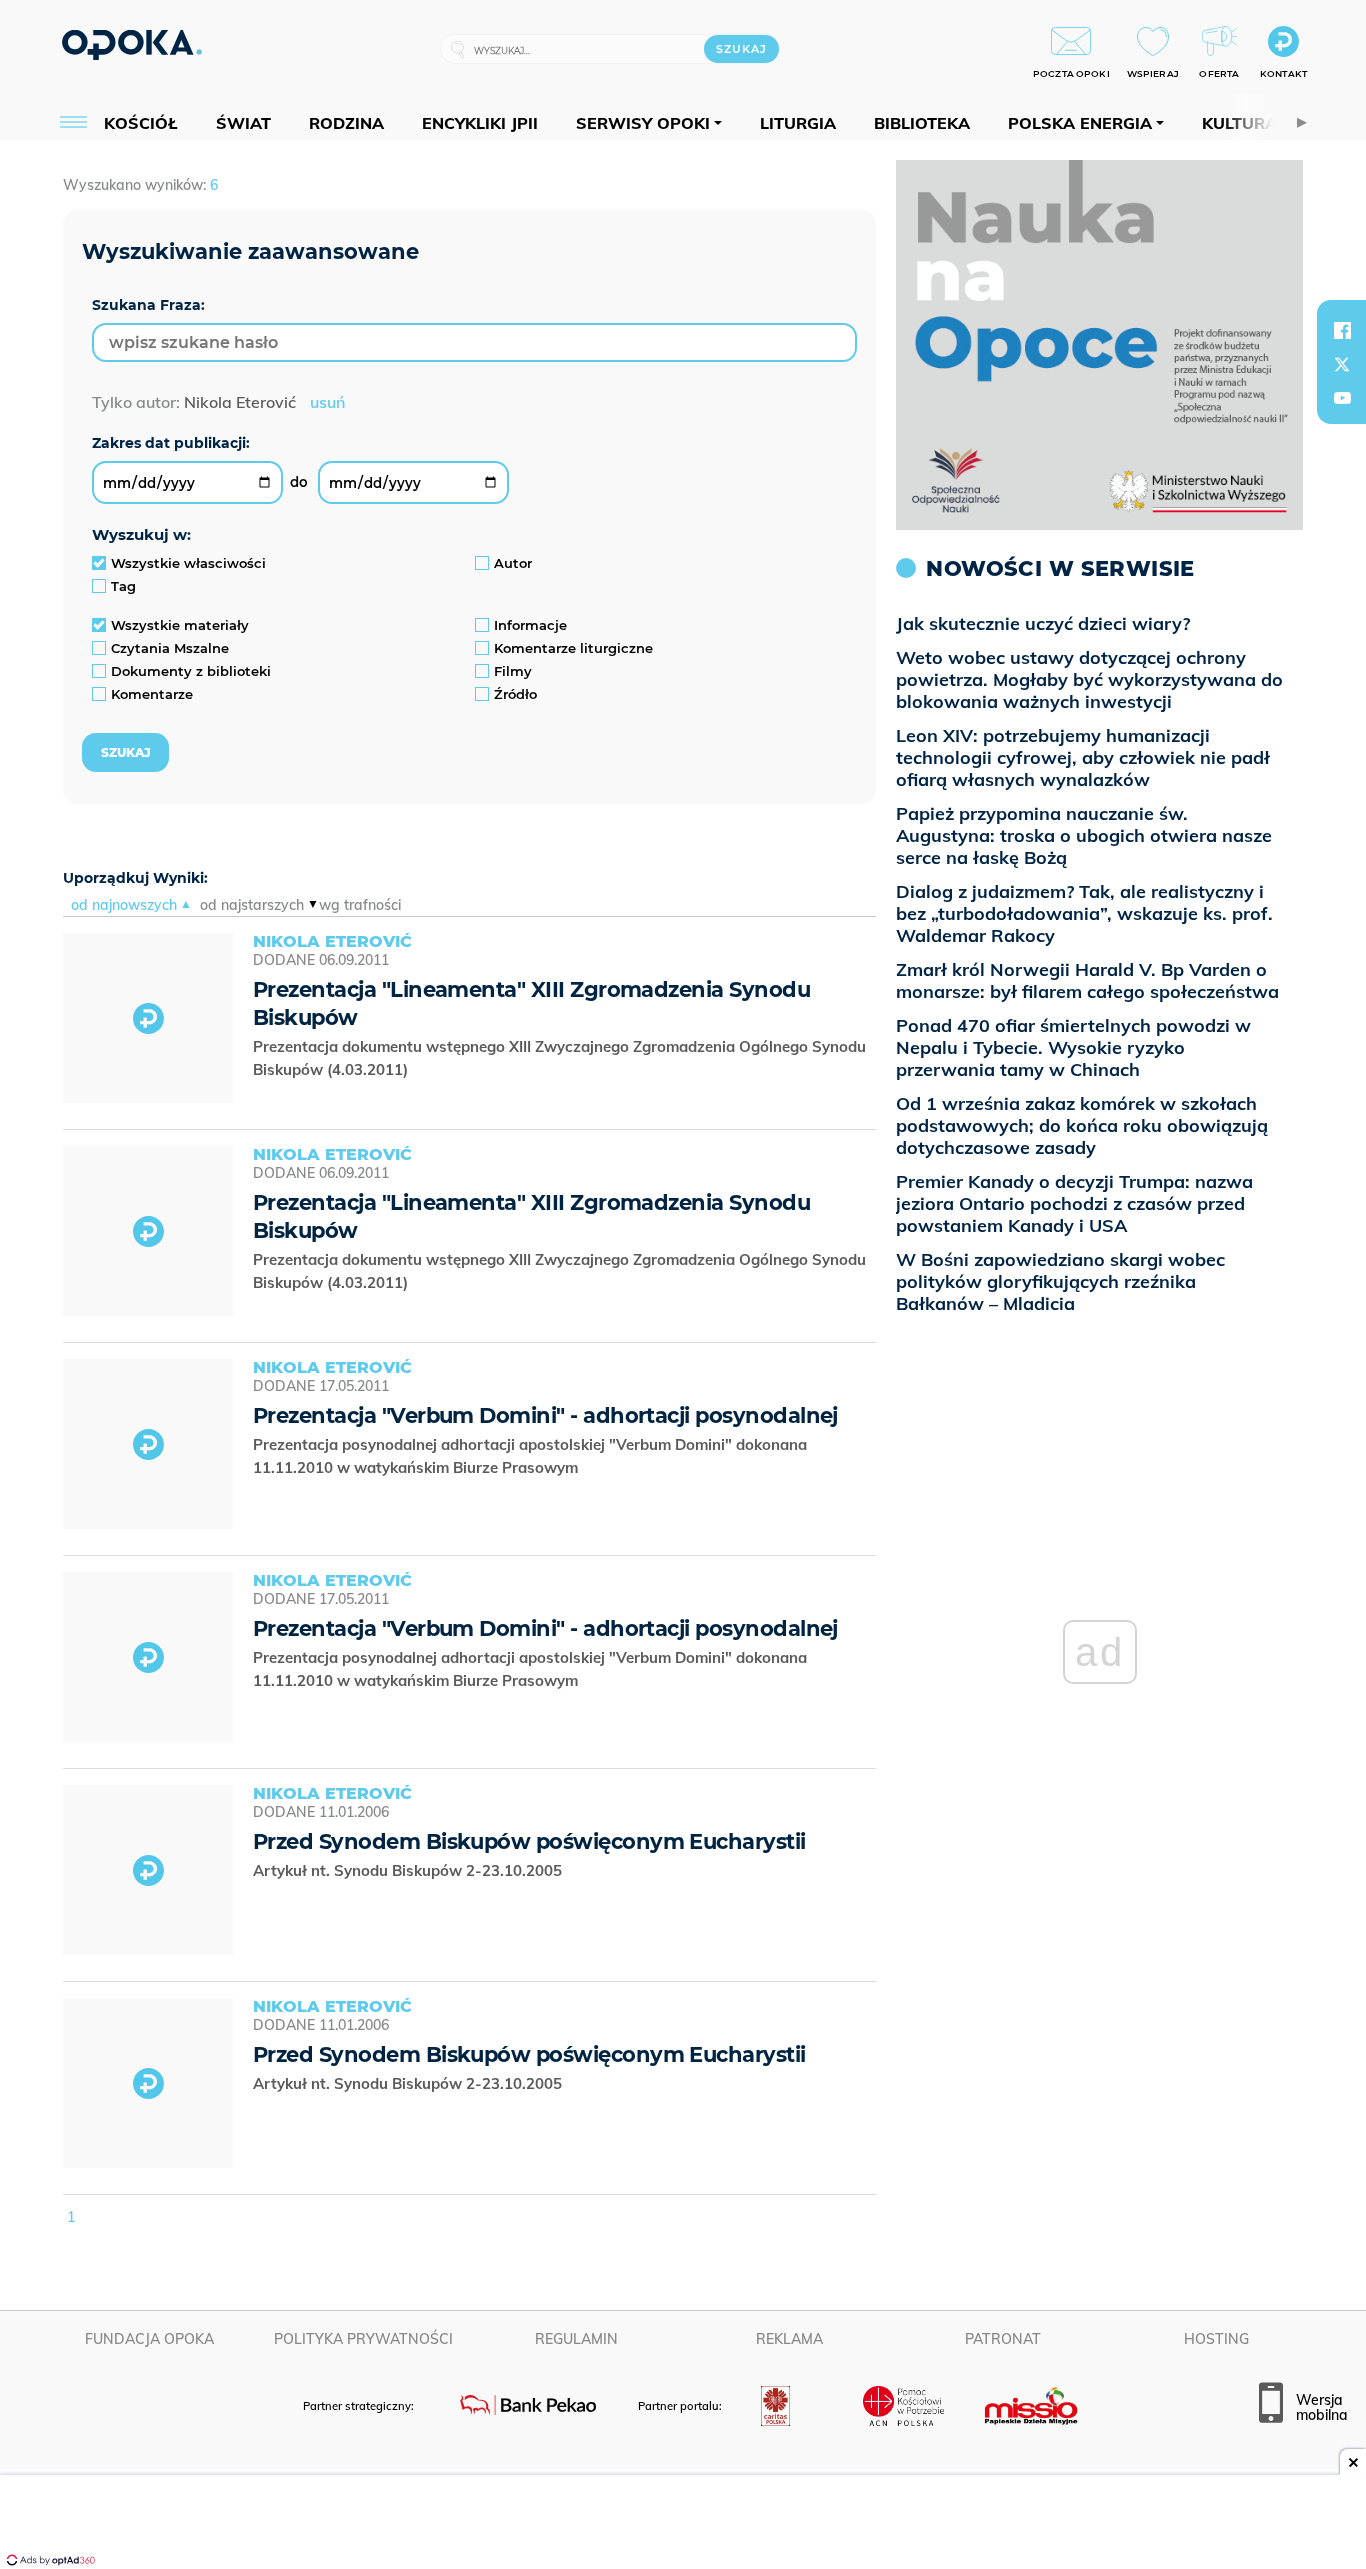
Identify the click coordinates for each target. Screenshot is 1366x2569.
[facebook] (1342, 330)
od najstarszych (252, 905)
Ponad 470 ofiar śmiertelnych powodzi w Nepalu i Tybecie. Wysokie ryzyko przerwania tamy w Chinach (1073, 1047)
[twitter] (1342, 364)
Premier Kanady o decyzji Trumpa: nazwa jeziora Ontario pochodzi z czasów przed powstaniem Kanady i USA (1074, 1203)
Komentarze (152, 694)
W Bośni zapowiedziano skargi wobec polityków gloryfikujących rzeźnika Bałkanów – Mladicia (1060, 1281)
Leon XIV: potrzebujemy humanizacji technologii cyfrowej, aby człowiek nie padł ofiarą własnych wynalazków (1083, 757)
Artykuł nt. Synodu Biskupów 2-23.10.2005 (409, 1870)
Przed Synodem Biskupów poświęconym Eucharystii (529, 1841)
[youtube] (1342, 398)
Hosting (1216, 2339)
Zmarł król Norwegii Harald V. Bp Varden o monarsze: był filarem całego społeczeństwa (1087, 980)
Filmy (513, 671)
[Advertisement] (683, 2524)
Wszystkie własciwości (188, 563)
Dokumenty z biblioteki (191, 671)
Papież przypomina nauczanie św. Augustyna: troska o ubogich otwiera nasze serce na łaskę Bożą (1084, 835)
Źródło (515, 694)
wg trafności (360, 905)
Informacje (530, 625)
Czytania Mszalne (170, 648)
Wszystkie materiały (180, 625)
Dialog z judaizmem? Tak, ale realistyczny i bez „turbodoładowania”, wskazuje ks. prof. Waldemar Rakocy (1084, 913)
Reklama (789, 2339)
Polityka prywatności (363, 2339)
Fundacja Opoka (149, 2339)
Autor (513, 563)
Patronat (1003, 2339)
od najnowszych (124, 905)
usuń (327, 402)
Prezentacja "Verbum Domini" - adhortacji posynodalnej (545, 1415)
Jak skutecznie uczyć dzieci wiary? (1043, 623)
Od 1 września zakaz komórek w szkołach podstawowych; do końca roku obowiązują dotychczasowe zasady (1082, 1125)
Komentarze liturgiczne (573, 648)
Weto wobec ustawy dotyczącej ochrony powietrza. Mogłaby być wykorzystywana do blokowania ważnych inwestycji (1089, 679)
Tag (123, 586)
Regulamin (576, 2339)
